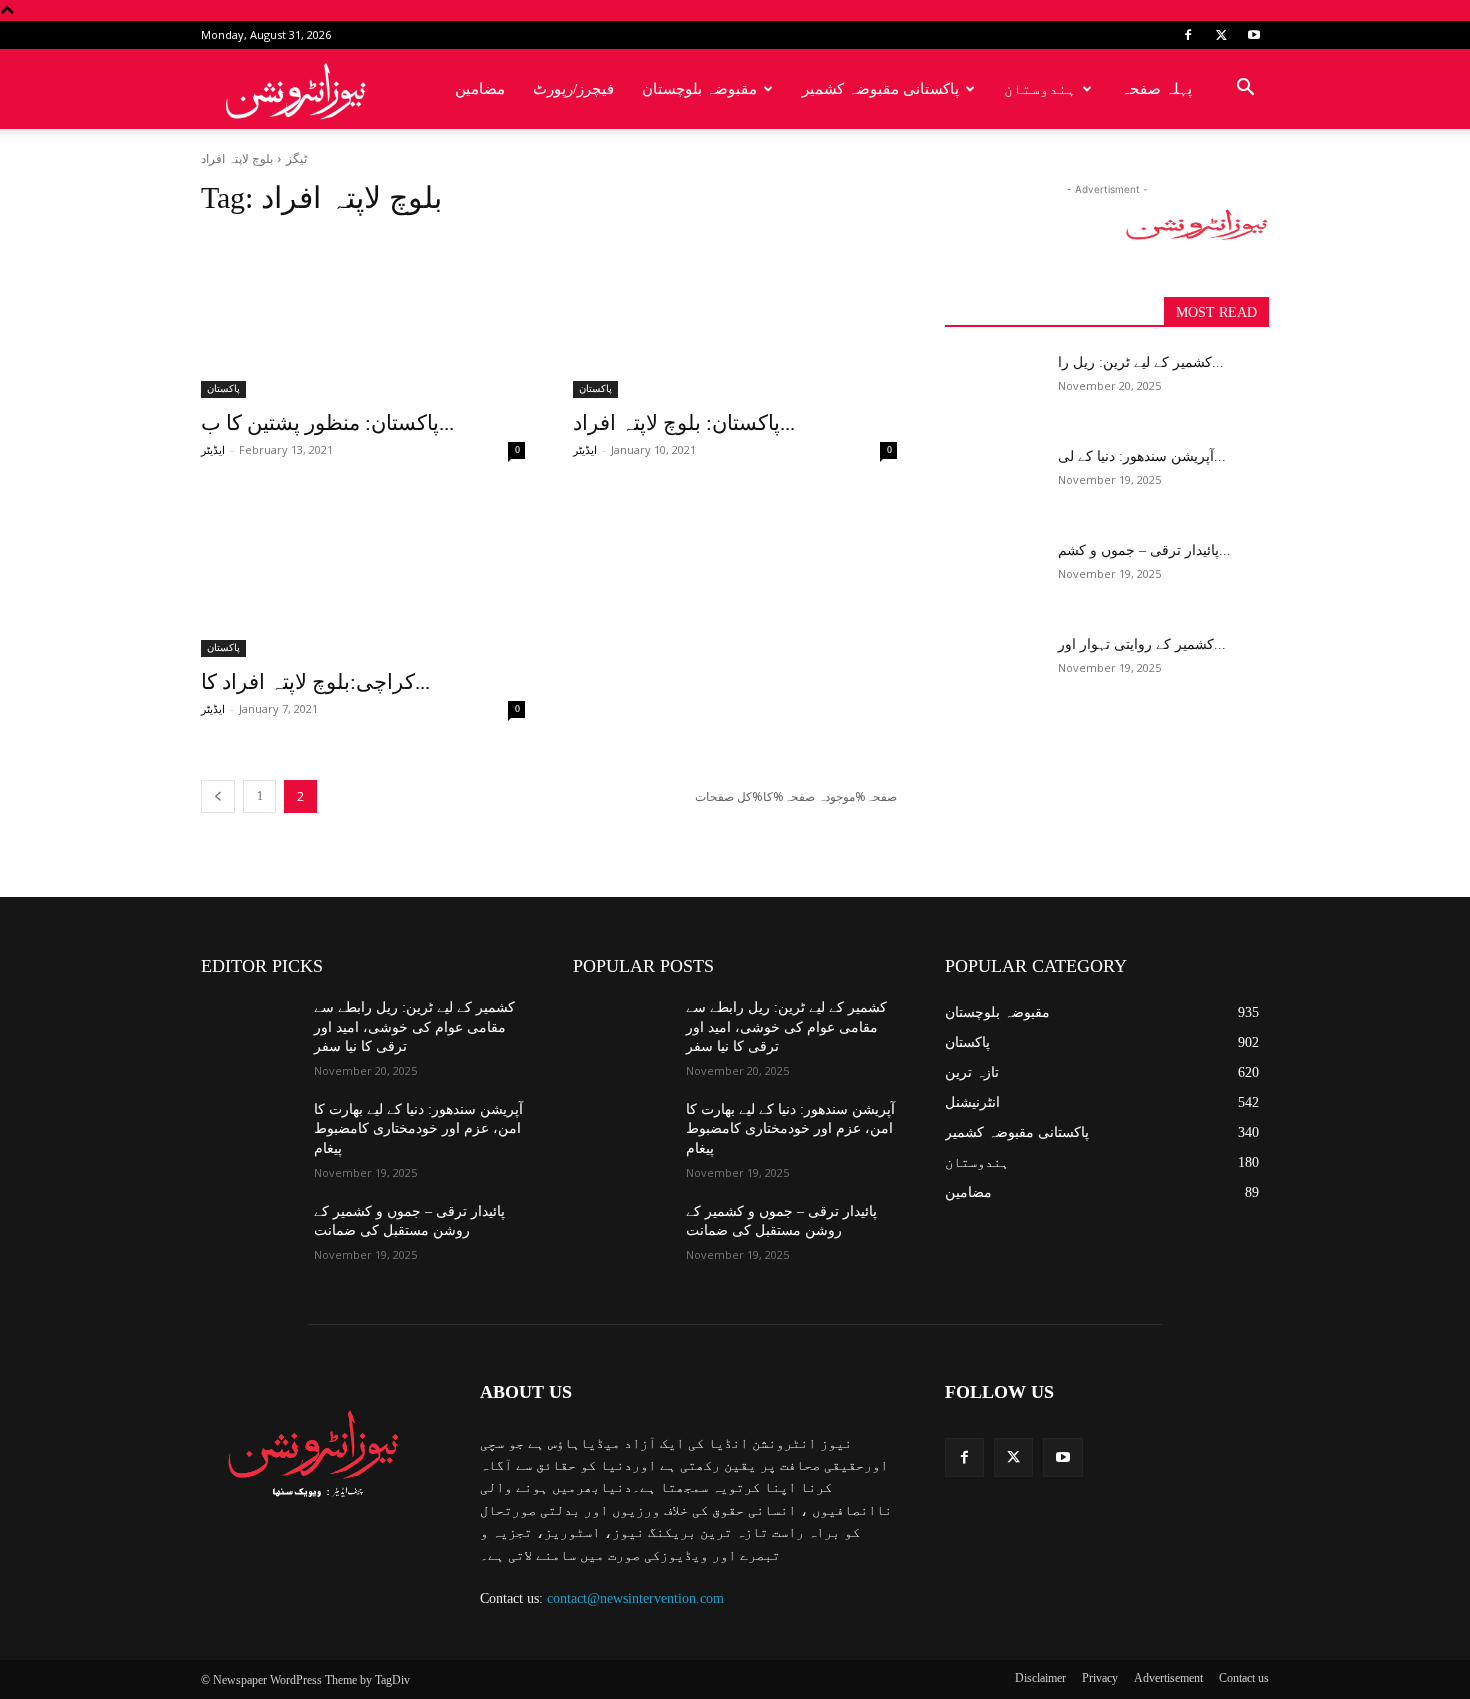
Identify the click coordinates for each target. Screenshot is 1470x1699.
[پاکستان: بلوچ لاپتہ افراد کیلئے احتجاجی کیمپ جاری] (735, 317)
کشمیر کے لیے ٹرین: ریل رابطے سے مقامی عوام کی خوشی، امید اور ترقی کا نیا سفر (414, 1027)
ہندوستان (1040, 89)
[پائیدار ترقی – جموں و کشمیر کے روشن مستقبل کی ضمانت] (993, 575)
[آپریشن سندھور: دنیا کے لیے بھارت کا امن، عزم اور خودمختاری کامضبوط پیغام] (993, 481)
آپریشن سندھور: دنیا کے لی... (1142, 456)
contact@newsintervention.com (635, 1598)
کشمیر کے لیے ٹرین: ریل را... (1141, 362)
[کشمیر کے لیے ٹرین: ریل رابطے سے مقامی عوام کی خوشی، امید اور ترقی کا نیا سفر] (993, 387)
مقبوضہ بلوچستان (699, 89)
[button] (1245, 90)
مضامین (480, 89)
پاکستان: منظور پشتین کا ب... (327, 423)
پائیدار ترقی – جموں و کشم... (1144, 550)
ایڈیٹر (213, 450)
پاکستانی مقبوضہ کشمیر (880, 89)
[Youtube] (1254, 35)
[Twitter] (1221, 35)
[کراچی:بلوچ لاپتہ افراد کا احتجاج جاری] (363, 576)
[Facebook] (1188, 35)
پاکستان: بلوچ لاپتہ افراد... (684, 423)
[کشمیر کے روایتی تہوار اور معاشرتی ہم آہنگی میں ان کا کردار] (993, 669)
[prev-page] (218, 796)
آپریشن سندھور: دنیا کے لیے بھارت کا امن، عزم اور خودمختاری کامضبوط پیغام (418, 1129)
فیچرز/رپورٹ (573, 89)
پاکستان (223, 388)
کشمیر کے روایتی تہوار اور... (1142, 644)
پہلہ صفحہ (1156, 89)
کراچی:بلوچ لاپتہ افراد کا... (315, 682)
